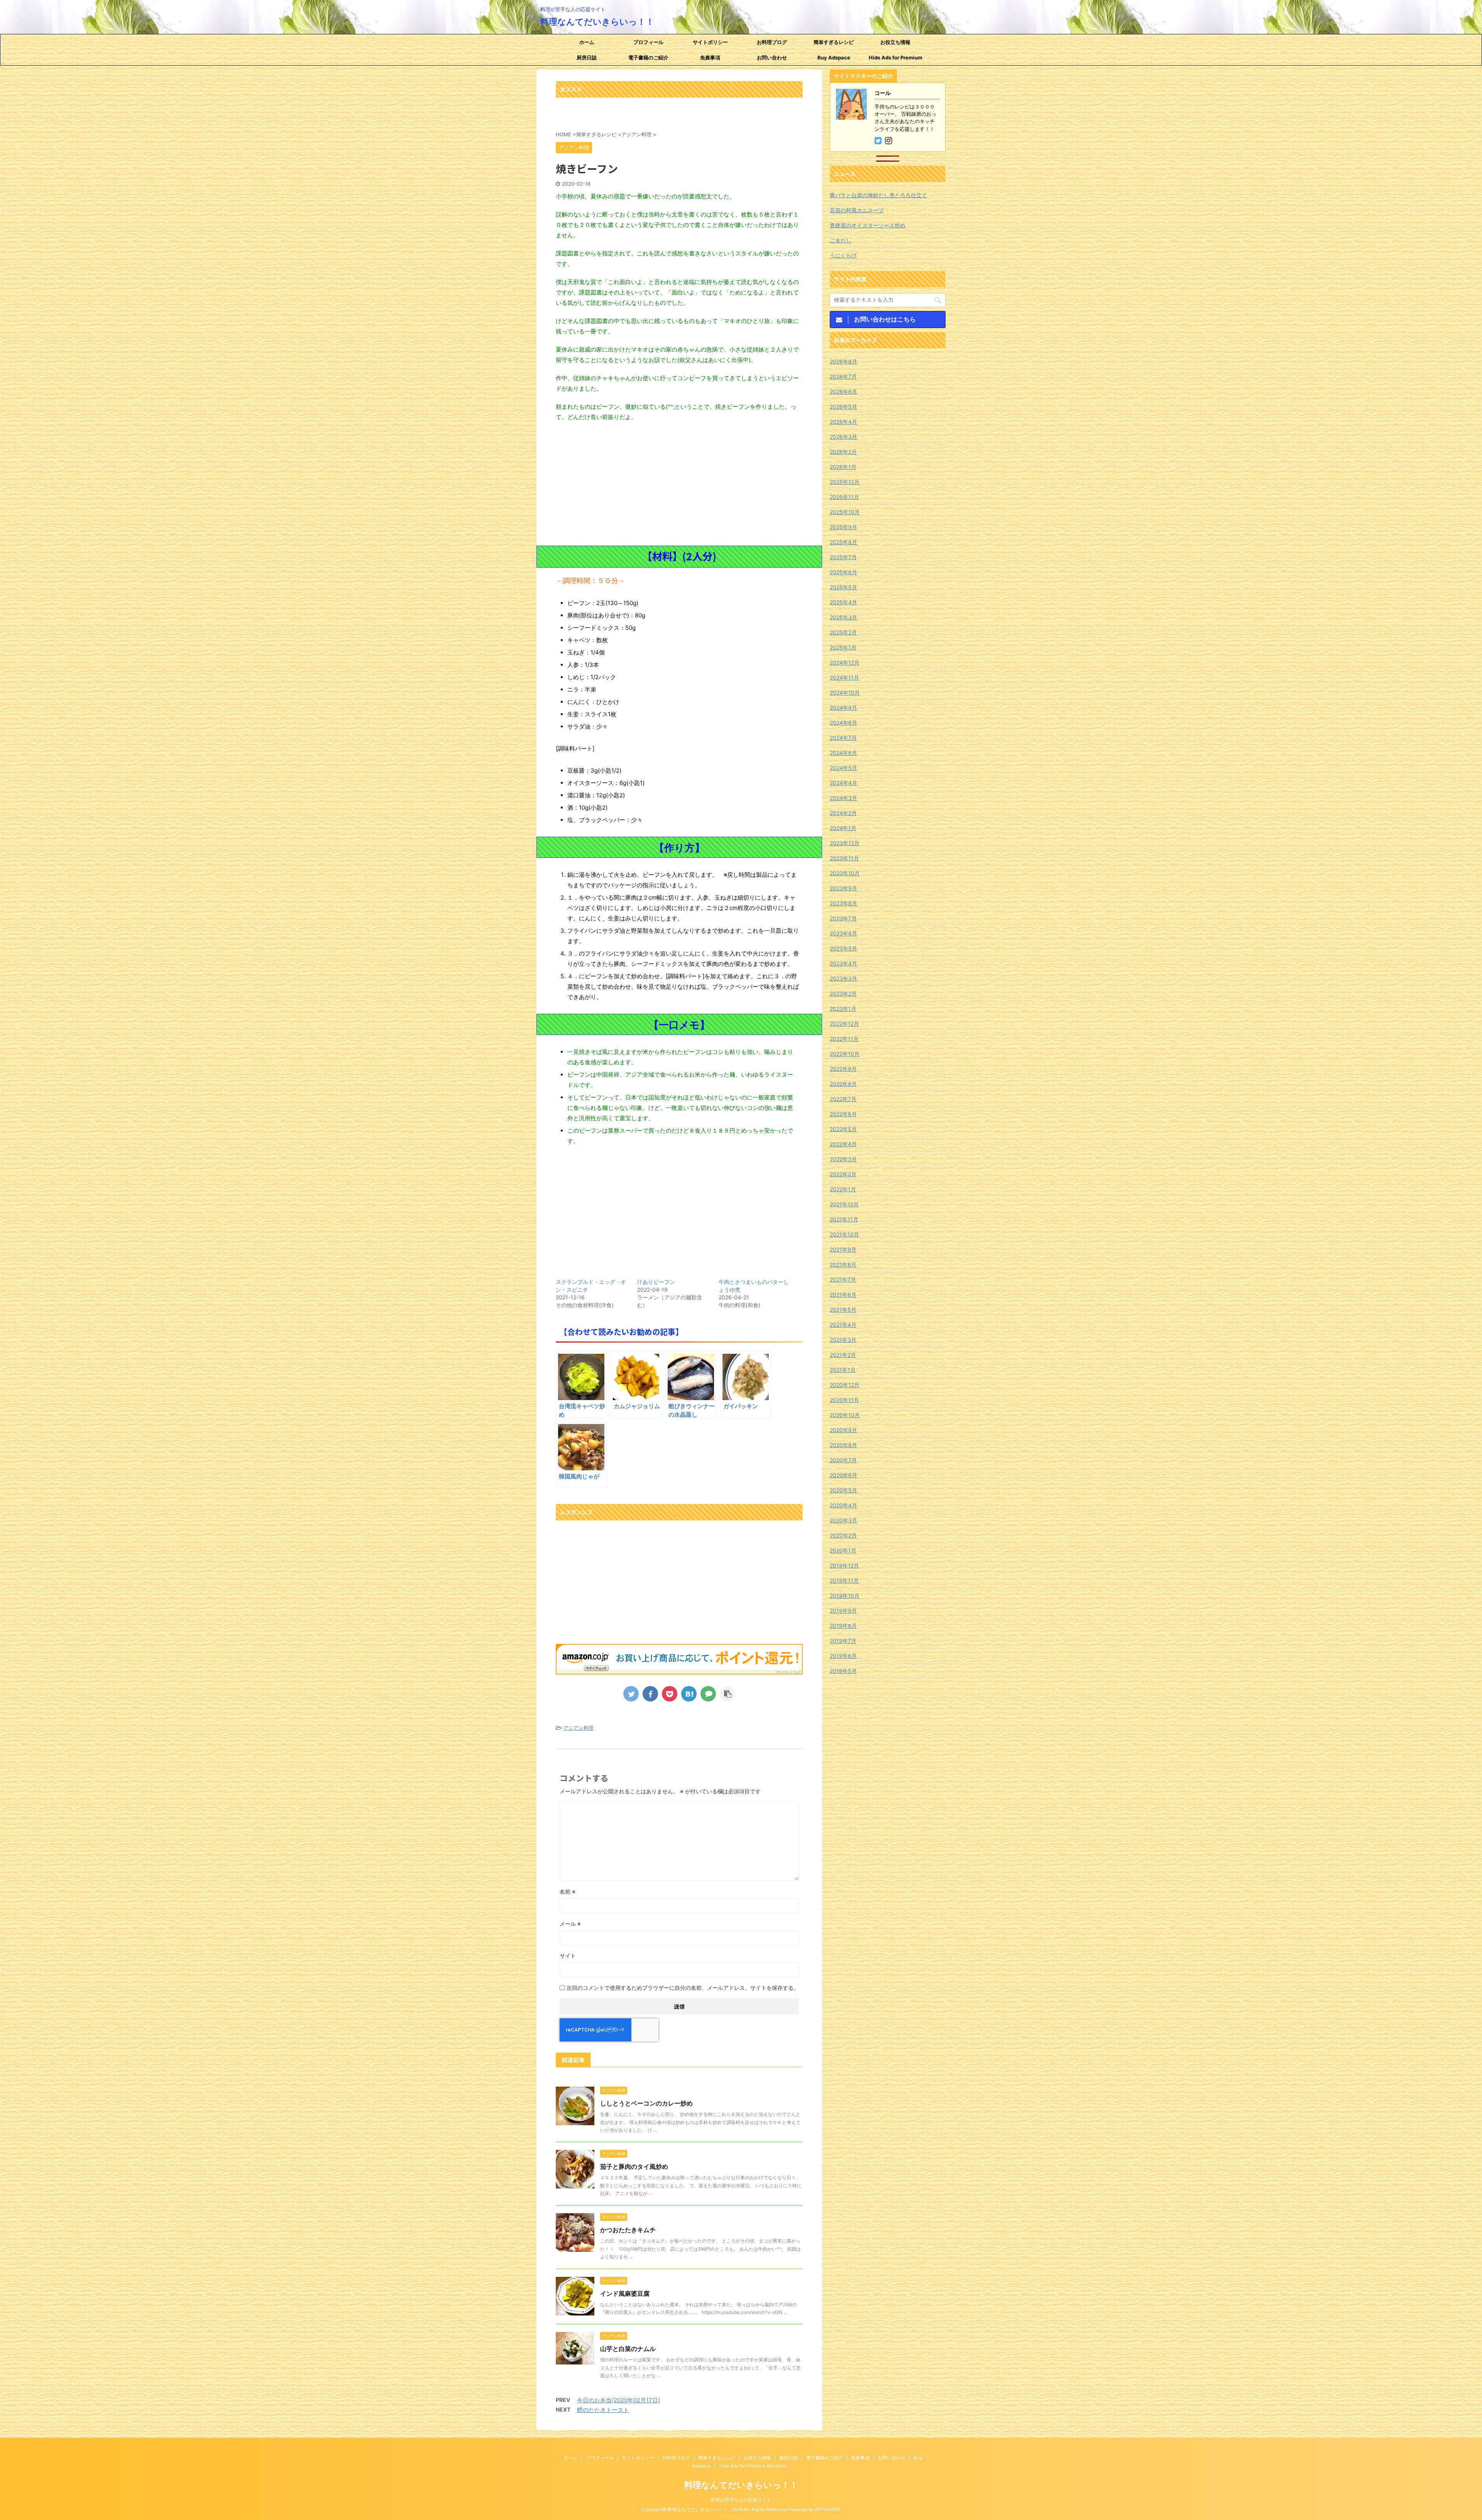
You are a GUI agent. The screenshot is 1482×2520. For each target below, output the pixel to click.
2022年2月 (843, 1174)
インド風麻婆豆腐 (625, 2293)
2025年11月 (844, 497)
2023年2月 (843, 994)
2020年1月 (843, 1550)
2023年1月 (843, 1009)
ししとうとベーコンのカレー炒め (646, 2103)
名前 (568, 1892)
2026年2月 (843, 452)
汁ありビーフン (656, 1282)
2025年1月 (843, 647)
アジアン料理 (579, 1728)
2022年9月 (843, 1069)
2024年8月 (843, 723)
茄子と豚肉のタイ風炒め (634, 2167)
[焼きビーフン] (689, 1694)
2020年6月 (843, 1475)
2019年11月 (844, 1580)
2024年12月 (845, 662)
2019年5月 (843, 1671)
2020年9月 (843, 1430)
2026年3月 (843, 437)
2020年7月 (843, 1460)
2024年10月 (845, 693)
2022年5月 (843, 1129)
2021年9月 (843, 1249)
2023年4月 (843, 963)
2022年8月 (843, 1084)
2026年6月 (843, 392)
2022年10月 (845, 1054)
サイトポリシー (710, 42)
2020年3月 (843, 1520)
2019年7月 (843, 1641)
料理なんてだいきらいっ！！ (597, 22)
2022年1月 (843, 1189)
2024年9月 (843, 708)
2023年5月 (843, 948)
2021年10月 (844, 1234)
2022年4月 (843, 1144)
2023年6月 (843, 933)
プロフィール (648, 42)
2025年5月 (843, 587)
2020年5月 (843, 1490)
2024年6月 (843, 753)
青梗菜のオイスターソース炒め (868, 225)
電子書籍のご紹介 (648, 58)
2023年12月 (845, 843)
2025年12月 (845, 482)
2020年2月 (843, 1535)
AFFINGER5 (827, 2509)
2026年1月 (843, 467)
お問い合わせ (772, 58)
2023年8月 (843, 903)
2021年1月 (843, 1370)
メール (570, 1924)
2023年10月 (845, 873)
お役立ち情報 (895, 42)
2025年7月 (843, 557)
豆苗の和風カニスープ (857, 210)
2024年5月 (843, 768)
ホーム (587, 42)
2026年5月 (843, 407)
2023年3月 (843, 978)
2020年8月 (843, 1445)
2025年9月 (843, 527)
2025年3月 (843, 617)
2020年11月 (844, 1400)
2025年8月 (843, 542)
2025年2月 (843, 632)
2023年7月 (843, 918)
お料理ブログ (772, 42)
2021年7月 (843, 1279)
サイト (568, 1956)
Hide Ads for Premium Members (896, 60)
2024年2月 (843, 813)
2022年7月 (843, 1099)
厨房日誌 (587, 58)
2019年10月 (845, 1596)
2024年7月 (843, 738)
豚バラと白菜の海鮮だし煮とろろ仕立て (878, 195)
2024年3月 (843, 798)
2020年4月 (843, 1505)
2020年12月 (845, 1385)
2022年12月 (844, 1024)
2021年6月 (843, 1295)
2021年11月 (844, 1219)
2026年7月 (843, 376)
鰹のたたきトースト (603, 2410)
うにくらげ (843, 255)
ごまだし (841, 240)
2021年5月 (843, 1310)
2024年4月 (843, 783)
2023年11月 (844, 858)
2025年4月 (843, 602)
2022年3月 (843, 1159)
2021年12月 (844, 1204)
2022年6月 (843, 1114)
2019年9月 (843, 1611)
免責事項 (710, 58)
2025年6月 (843, 572)
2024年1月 (843, 828)
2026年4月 (843, 422)
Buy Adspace (834, 58)
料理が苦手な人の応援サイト (741, 2500)
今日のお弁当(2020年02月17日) (618, 2400)
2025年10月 (845, 512)
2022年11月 (844, 1039)
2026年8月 (843, 361)
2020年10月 (845, 1415)
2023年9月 (843, 888)
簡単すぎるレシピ (834, 42)
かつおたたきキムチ (628, 2230)
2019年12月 (844, 1565)
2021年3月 (843, 1340)
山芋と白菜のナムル (628, 2349)
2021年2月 (843, 1355)
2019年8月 (843, 1626)
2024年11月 (844, 677)
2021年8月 (843, 1264)
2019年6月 (843, 1656)
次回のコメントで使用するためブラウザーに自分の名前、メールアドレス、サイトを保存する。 (683, 1988)
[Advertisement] (679, 484)
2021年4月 (843, 1325)
